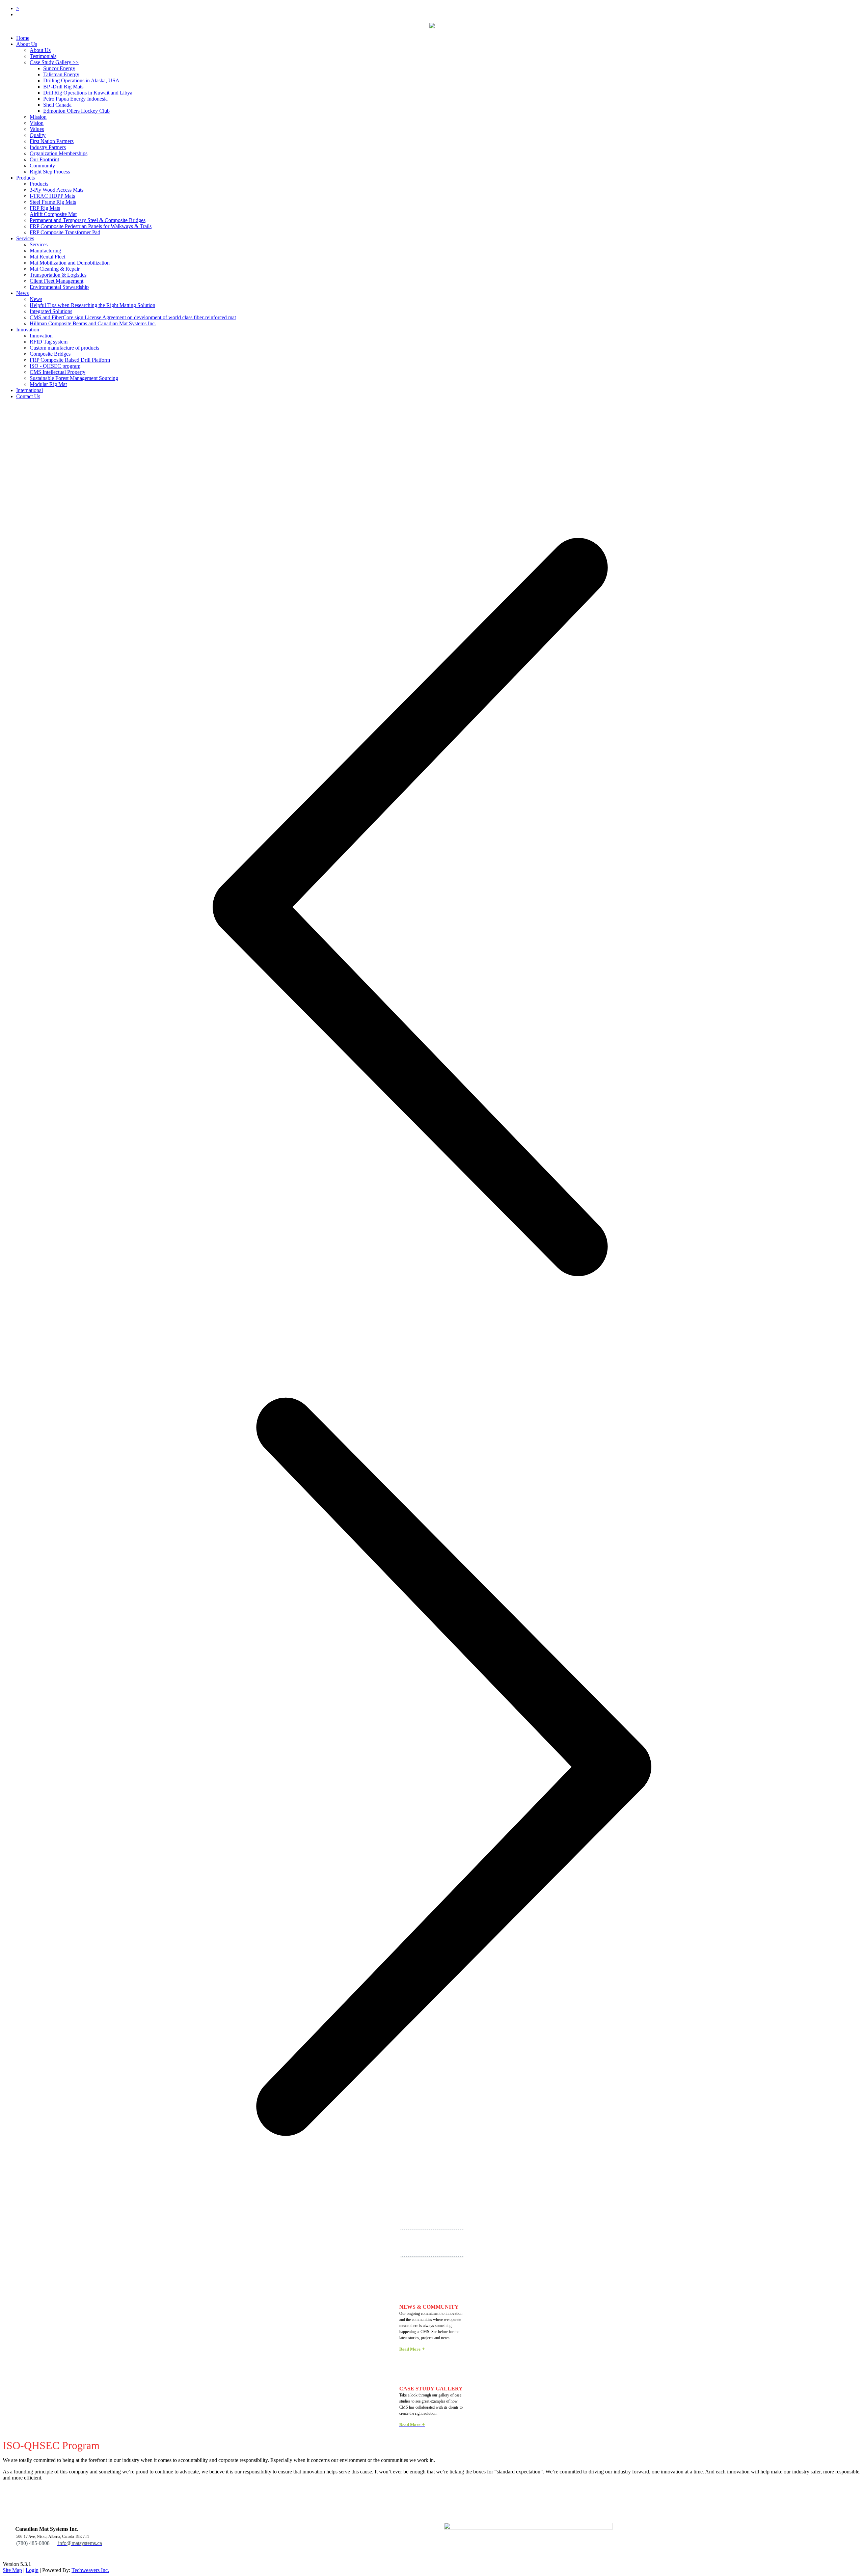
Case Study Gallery (54, 62)
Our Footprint (44, 159)
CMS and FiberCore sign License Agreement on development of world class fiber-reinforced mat (133, 317)
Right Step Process (50, 172)
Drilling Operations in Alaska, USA (81, 80)
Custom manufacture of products (64, 348)
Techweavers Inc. (90, 2570)
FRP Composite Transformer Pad (65, 232)
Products (25, 178)
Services (25, 238)
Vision (37, 123)
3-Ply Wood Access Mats (57, 190)
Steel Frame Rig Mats (53, 202)
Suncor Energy (59, 68)
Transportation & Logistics (58, 275)
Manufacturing (45, 251)
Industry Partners (48, 147)
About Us (27, 44)
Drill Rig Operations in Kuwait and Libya (88, 93)
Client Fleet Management (57, 281)
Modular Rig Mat (48, 384)
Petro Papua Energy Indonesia (75, 99)
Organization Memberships (59, 153)
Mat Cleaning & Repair (55, 269)
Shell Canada (57, 105)
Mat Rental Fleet (47, 257)
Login (32, 2570)
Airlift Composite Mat (53, 214)
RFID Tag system (49, 342)
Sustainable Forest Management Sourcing (74, 378)
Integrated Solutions (51, 311)
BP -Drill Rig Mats (63, 87)
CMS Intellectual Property (58, 372)
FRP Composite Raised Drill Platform (70, 360)
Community (42, 166)
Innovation (41, 336)
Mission (38, 117)
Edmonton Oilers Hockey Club (76, 111)
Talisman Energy (61, 74)
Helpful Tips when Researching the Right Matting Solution (92, 305)
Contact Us (28, 396)
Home (23, 38)
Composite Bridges (50, 354)
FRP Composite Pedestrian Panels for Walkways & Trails (91, 226)
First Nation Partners (52, 141)
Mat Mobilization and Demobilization (70, 263)
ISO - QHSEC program (55, 366)
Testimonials (43, 56)
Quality (38, 135)
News (22, 293)
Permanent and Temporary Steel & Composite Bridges (88, 220)
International (30, 390)
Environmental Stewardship (59, 287)
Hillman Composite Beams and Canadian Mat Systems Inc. (93, 323)
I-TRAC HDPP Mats (52, 196)
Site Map (12, 2570)
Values (37, 129)
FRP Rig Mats (45, 208)
